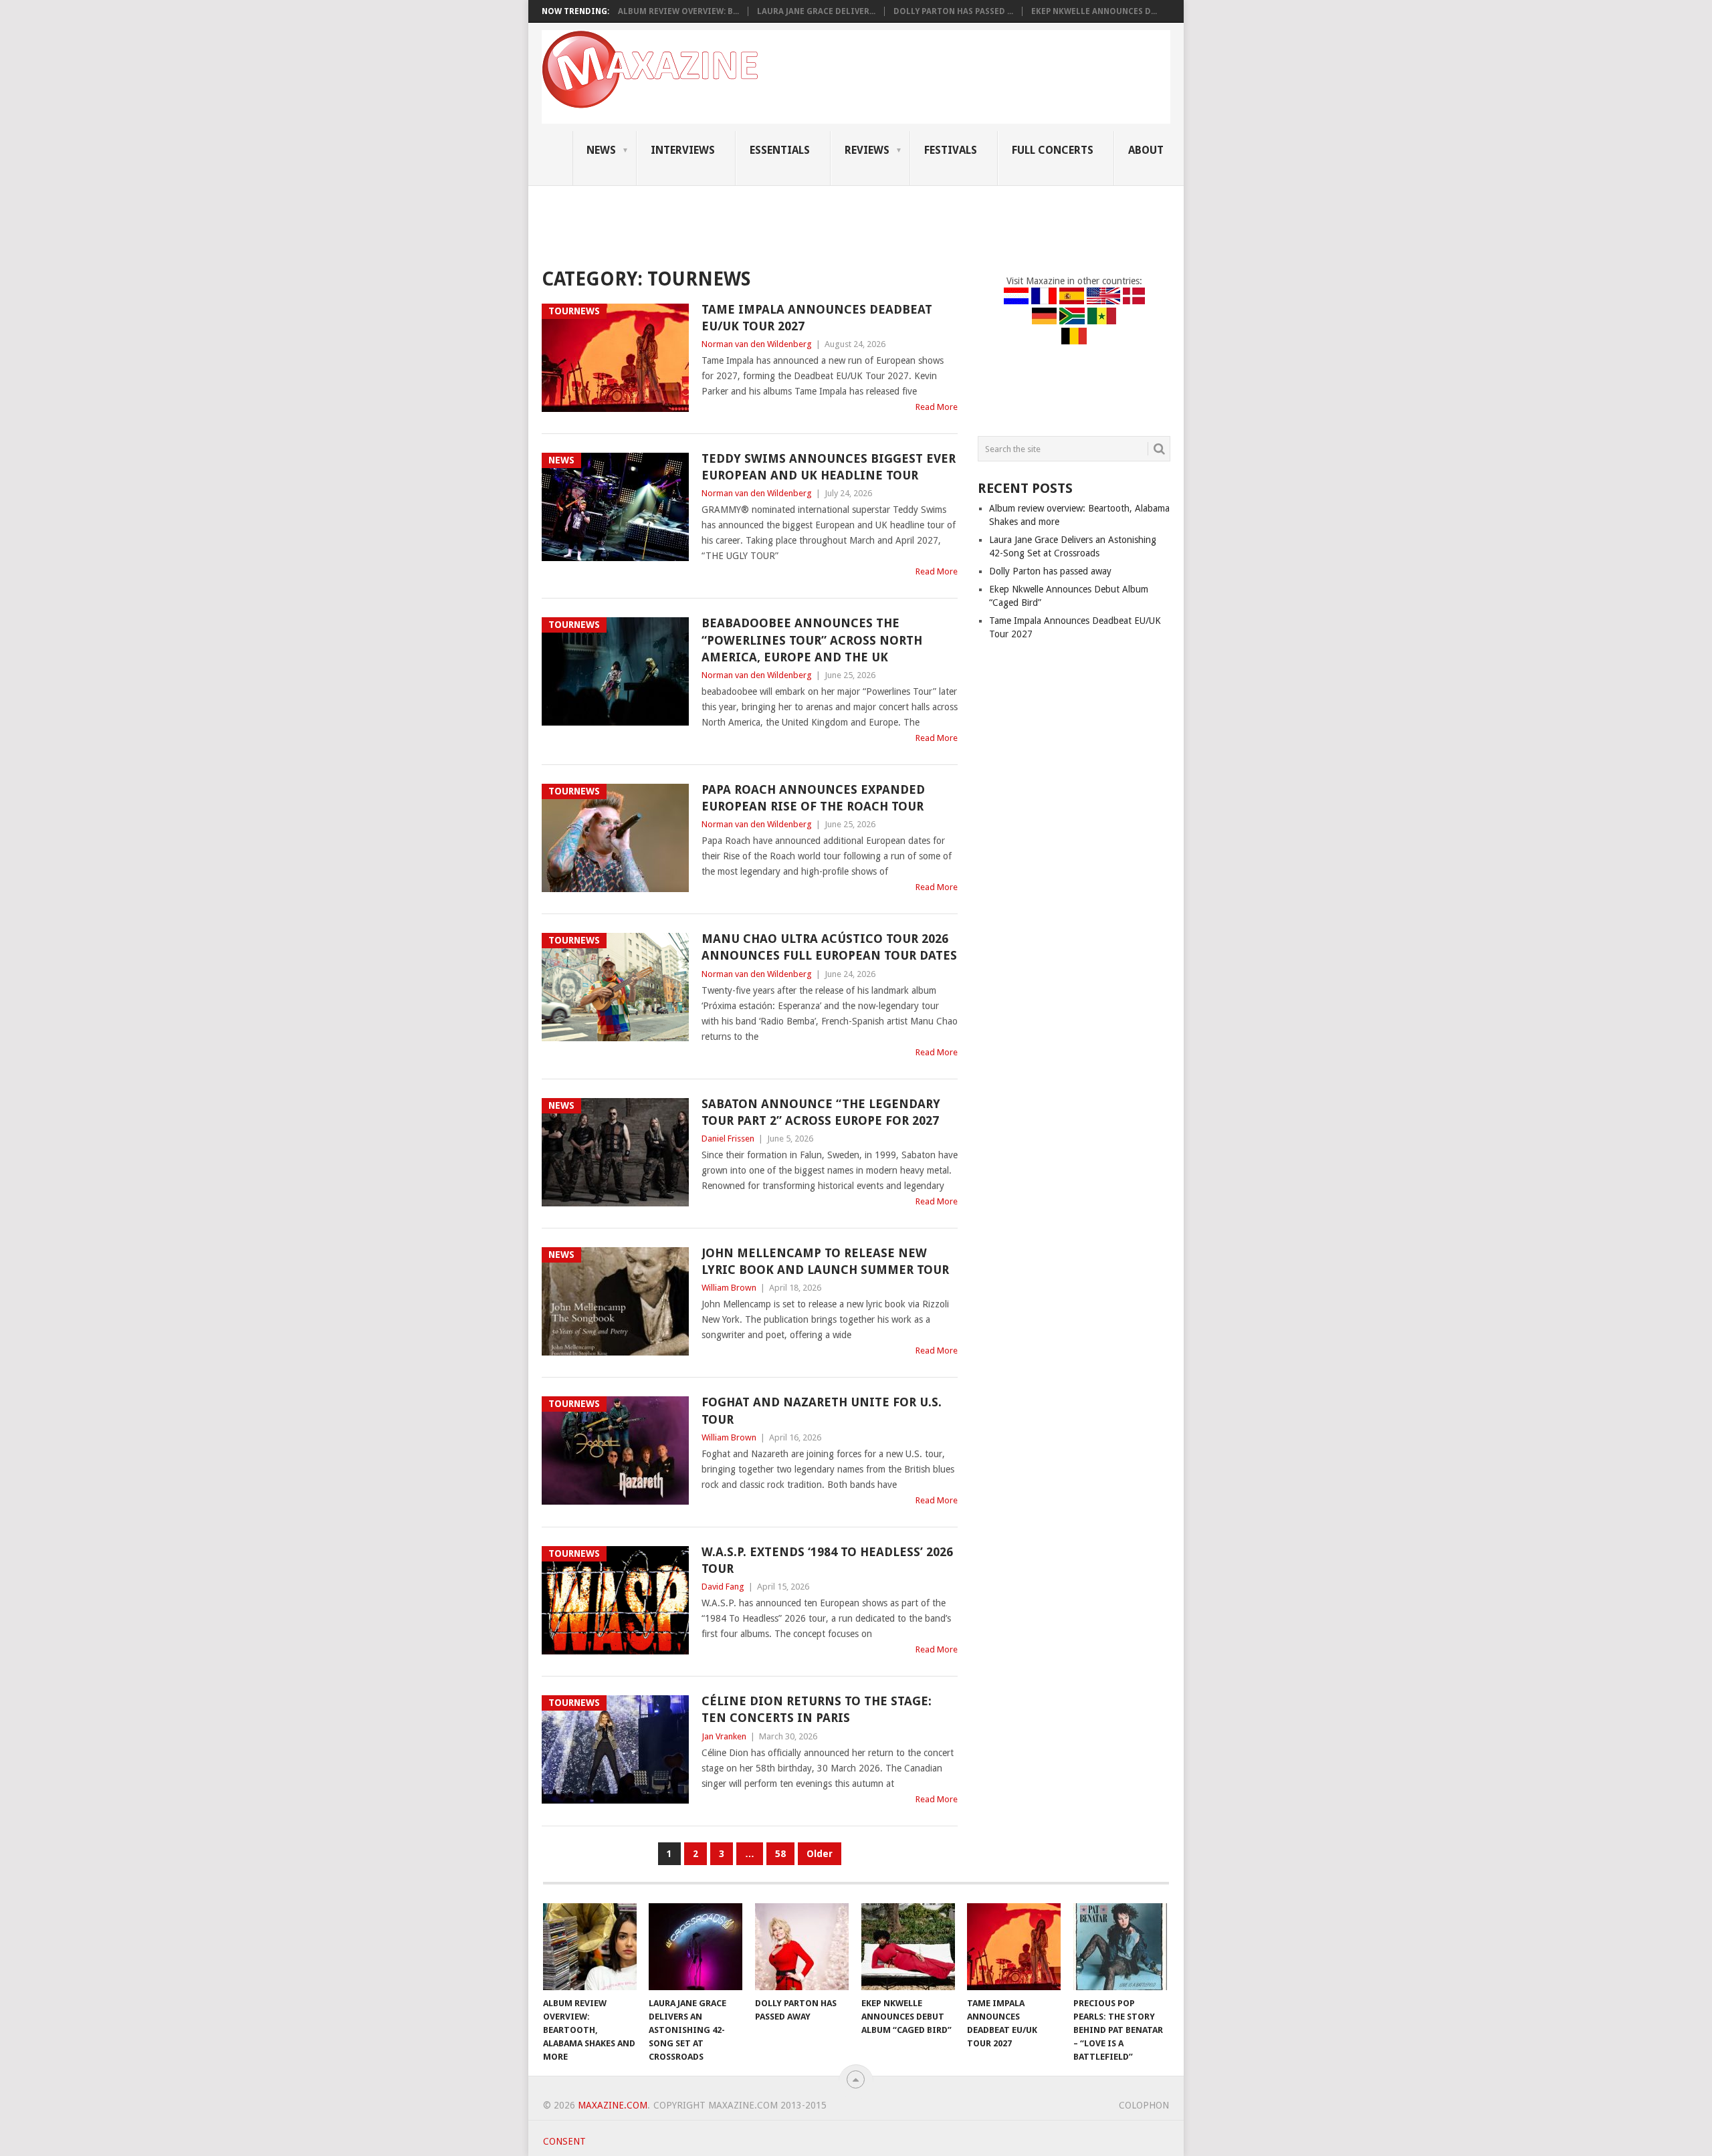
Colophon (1144, 2105)
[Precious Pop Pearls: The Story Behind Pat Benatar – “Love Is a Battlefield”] (1120, 1947)
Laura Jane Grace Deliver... (816, 11)
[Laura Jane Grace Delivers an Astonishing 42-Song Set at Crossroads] (695, 1947)
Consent (564, 2141)
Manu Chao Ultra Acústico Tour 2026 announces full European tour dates (829, 947)
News (601, 150)
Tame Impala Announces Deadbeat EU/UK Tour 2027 (817, 318)
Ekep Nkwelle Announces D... (1094, 11)
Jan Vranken (724, 1736)
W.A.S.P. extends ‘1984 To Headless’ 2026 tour (827, 1560)
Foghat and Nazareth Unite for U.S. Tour (822, 1410)
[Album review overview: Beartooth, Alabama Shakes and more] (590, 1947)
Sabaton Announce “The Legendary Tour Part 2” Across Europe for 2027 (821, 1112)
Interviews (683, 150)
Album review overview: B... (678, 11)
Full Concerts (1053, 150)
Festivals (951, 150)
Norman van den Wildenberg (757, 344)
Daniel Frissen (728, 1139)
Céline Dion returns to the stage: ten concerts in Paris (817, 1709)
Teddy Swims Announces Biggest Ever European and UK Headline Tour (829, 467)
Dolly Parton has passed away (1050, 571)
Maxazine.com (613, 2105)
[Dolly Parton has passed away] (802, 1947)
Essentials (780, 150)
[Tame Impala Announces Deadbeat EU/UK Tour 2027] (1014, 1947)
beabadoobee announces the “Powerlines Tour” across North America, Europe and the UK (812, 640)
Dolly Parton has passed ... (953, 11)
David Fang (723, 1587)
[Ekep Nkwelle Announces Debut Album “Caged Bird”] (908, 1947)
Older (820, 1854)
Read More (937, 407)
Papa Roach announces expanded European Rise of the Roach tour (813, 798)
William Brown (729, 1288)
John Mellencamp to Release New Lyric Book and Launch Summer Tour (825, 1261)
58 (780, 1854)
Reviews (867, 150)
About (1146, 150)
